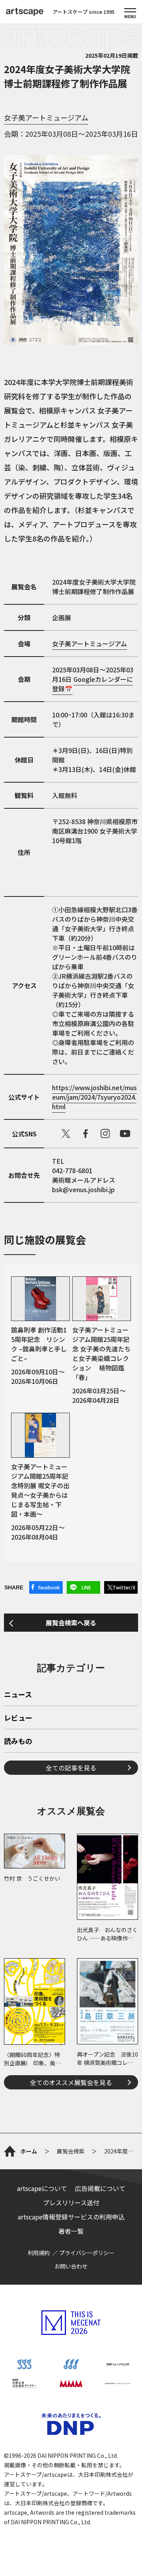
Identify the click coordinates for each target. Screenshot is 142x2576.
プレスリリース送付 (71, 2202)
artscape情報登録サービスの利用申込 (71, 2217)
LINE (86, 1587)
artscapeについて (42, 2188)
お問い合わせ (71, 2266)
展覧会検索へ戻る (71, 1623)
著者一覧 (71, 2231)
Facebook (49, 1587)
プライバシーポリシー (87, 2253)
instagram (105, 1134)
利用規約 (39, 2253)
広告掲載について (100, 2188)
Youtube (125, 1134)
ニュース (18, 1695)
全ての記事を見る (71, 1768)
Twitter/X (124, 1587)
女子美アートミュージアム (46, 117)
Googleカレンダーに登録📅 (92, 684)
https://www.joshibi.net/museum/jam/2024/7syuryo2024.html (94, 1097)
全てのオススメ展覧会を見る (71, 2082)
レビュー (18, 1718)
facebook (86, 1134)
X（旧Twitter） (66, 1134)
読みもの (18, 1742)
